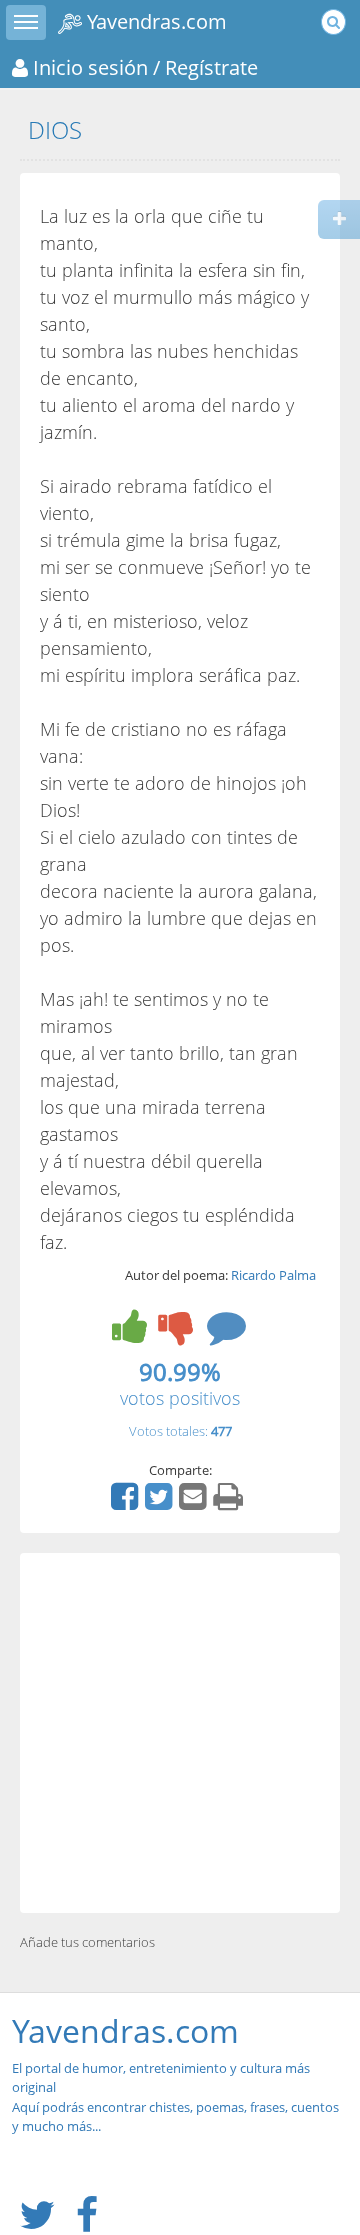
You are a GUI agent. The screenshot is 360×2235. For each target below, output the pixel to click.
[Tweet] (161, 1503)
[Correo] (195, 1503)
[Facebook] (127, 1503)
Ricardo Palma (273, 1275)
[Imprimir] (230, 1503)
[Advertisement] (180, 1733)
